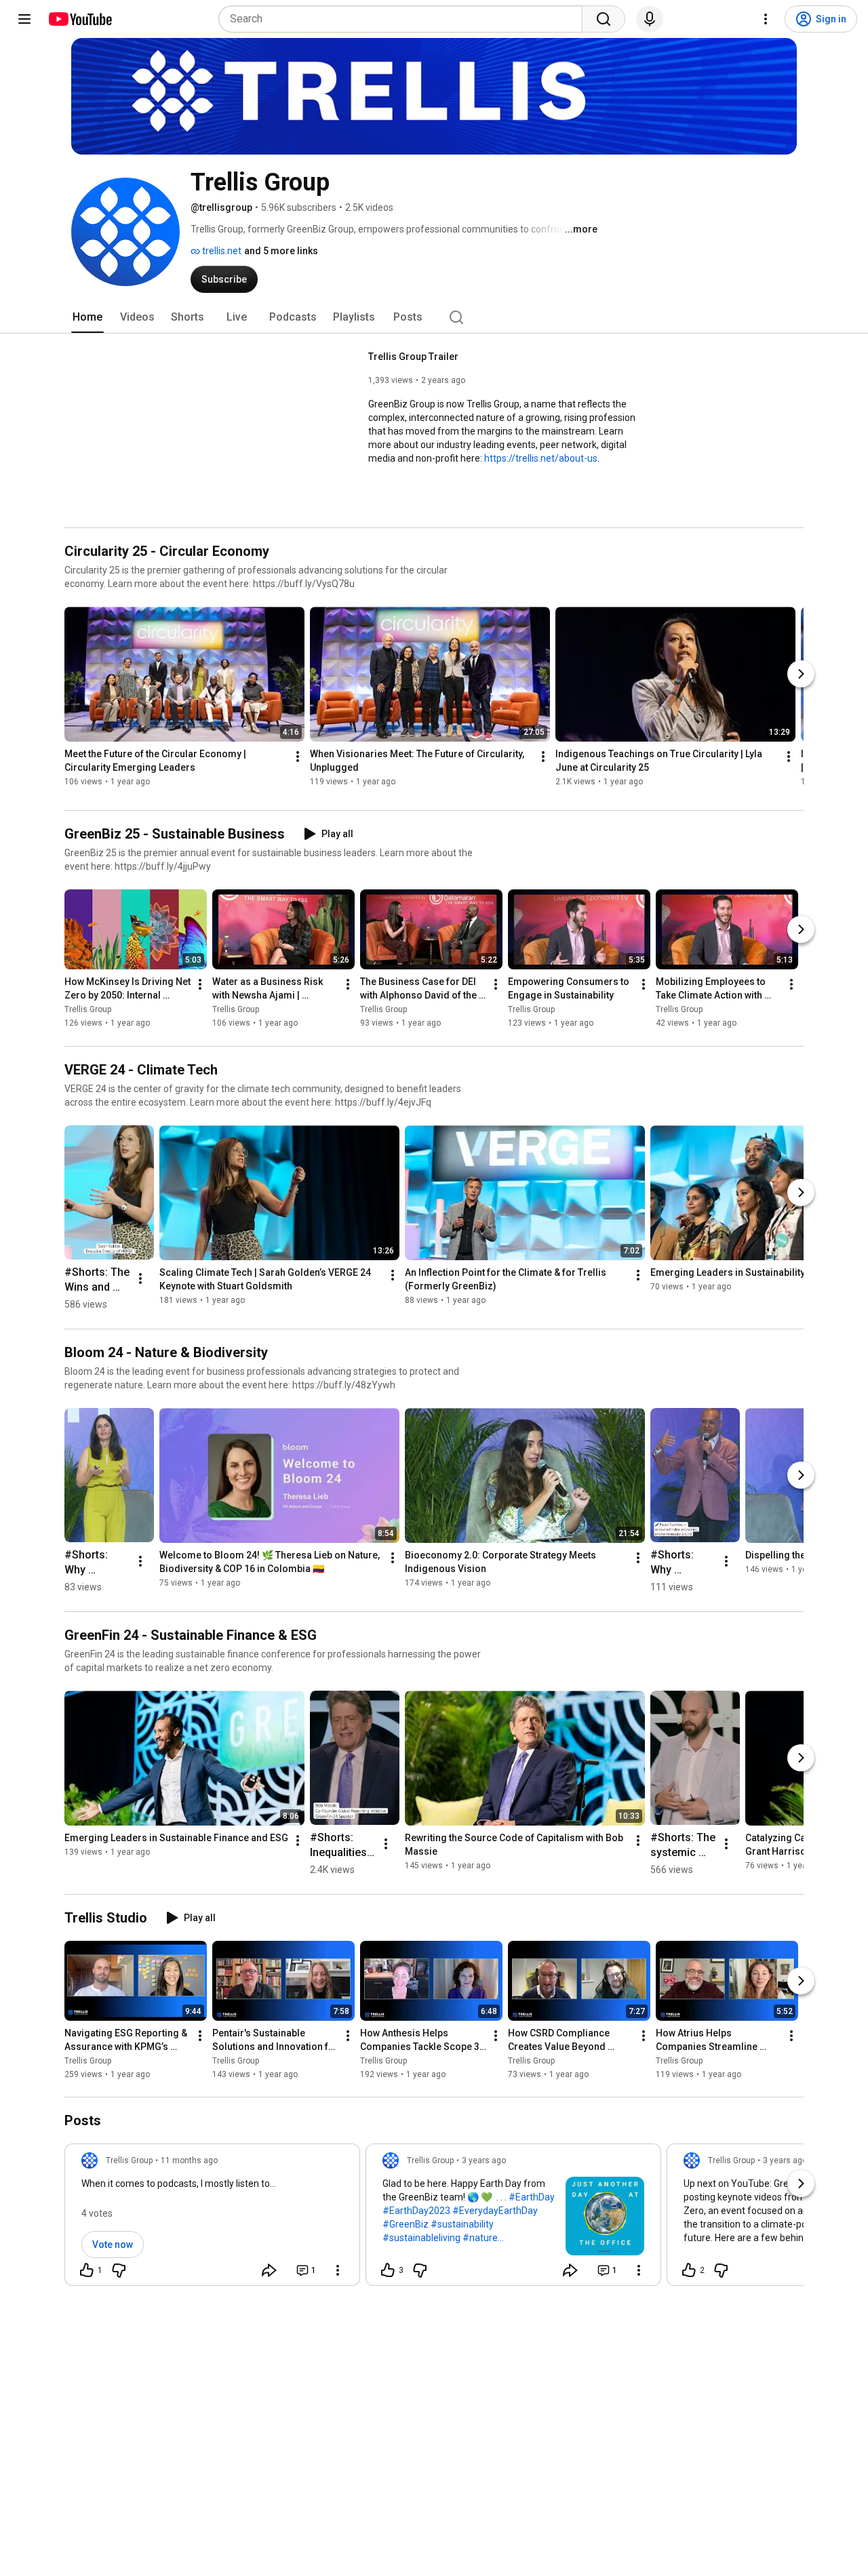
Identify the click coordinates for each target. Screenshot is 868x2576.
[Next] (801, 674)
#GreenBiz (406, 2224)
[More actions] (298, 757)
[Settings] (766, 19)
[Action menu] (338, 2270)
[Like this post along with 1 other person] (87, 2270)
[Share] (269, 2270)
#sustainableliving (421, 2238)
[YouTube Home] (80, 19)
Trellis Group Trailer (413, 357)
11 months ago (189, 2160)
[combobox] (405, 19)
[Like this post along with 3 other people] (388, 2270)
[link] (212, 2219)
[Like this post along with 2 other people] (689, 2270)
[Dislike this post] (119, 2270)
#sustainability (462, 2224)
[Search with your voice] (650, 19)
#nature (480, 2238)
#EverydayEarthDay (495, 2211)
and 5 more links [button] (281, 251)
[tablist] (434, 317)
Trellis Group (88, 1010)
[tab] (87, 317)
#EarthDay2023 (416, 2211)
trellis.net (221, 251)
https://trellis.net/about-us (541, 458)
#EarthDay (532, 2197)
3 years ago (484, 2160)
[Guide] (24, 19)
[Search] (604, 19)
